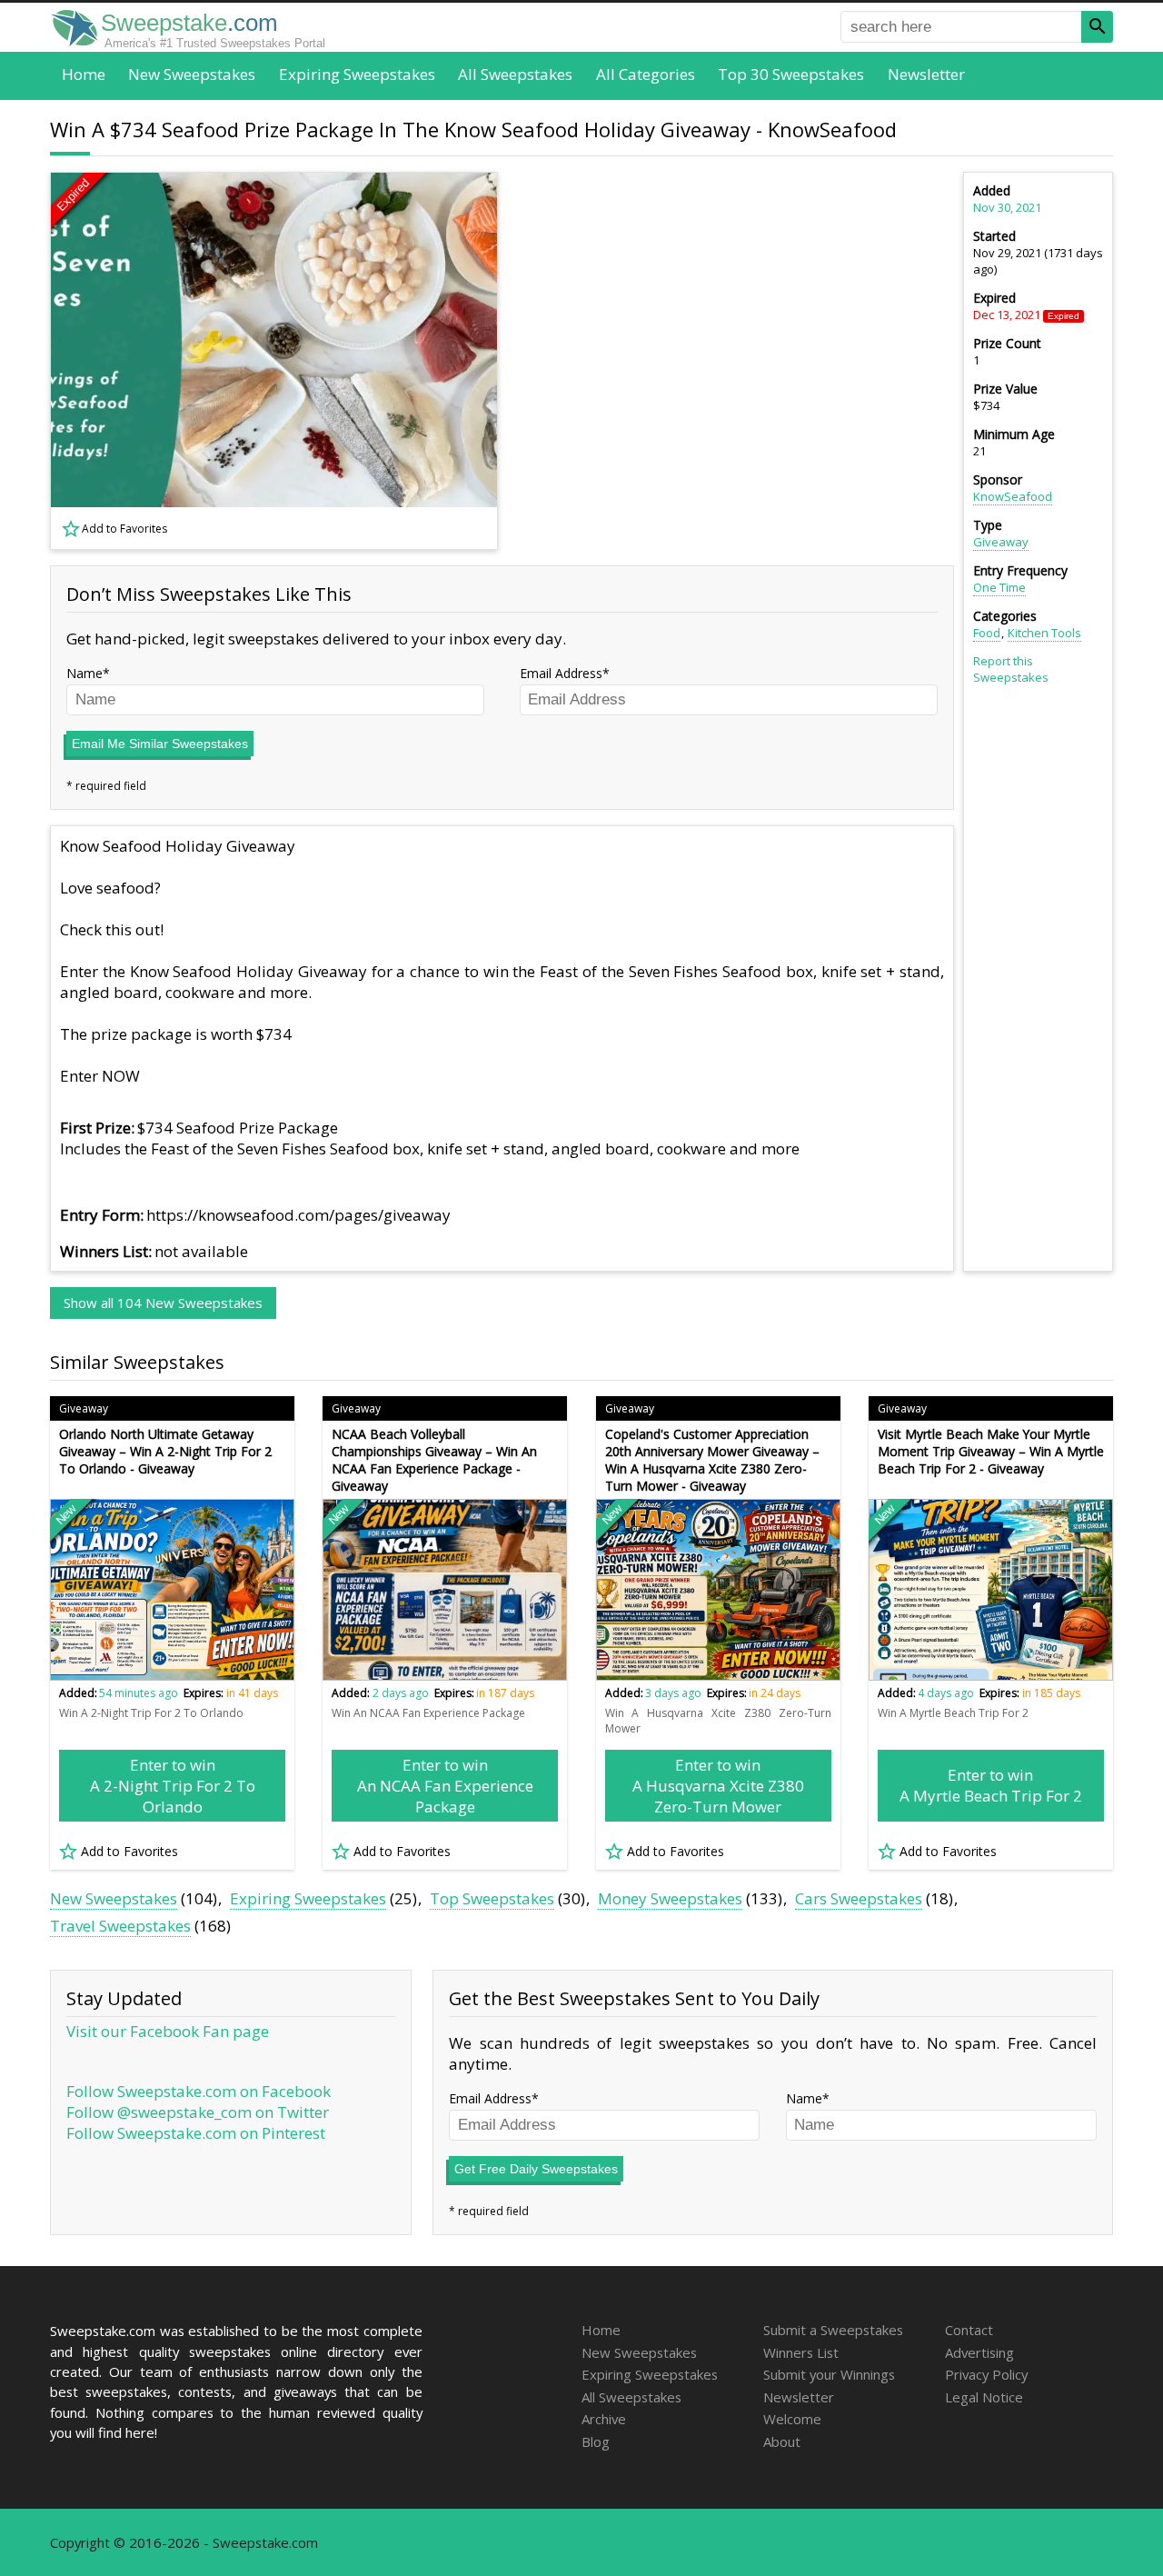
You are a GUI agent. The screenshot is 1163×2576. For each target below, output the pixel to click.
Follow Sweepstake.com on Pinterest (196, 2133)
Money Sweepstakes (670, 1898)
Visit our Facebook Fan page (168, 2031)
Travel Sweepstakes (120, 1926)
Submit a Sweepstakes (833, 2330)
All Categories (646, 74)
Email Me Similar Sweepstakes (160, 744)
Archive (604, 2419)
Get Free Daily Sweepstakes (536, 2169)
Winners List (801, 2352)
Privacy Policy (986, 2374)
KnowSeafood (1013, 496)
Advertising (979, 2352)
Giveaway (1001, 542)
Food (987, 633)
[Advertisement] (737, 361)
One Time (999, 587)
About (782, 2441)
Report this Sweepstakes (1011, 669)
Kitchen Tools (1044, 633)
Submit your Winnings (829, 2374)
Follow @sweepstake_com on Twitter (198, 2112)
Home (84, 74)
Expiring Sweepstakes (357, 74)
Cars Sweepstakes (859, 1898)
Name (84, 673)
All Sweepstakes (515, 74)
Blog (596, 2441)
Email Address (561, 673)
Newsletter (926, 74)
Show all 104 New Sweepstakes (163, 1303)
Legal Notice (984, 2397)
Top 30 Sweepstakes (791, 74)
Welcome (792, 2419)
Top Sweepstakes (492, 1898)
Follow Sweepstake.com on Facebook (199, 2091)
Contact (969, 2330)
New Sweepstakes (192, 74)
